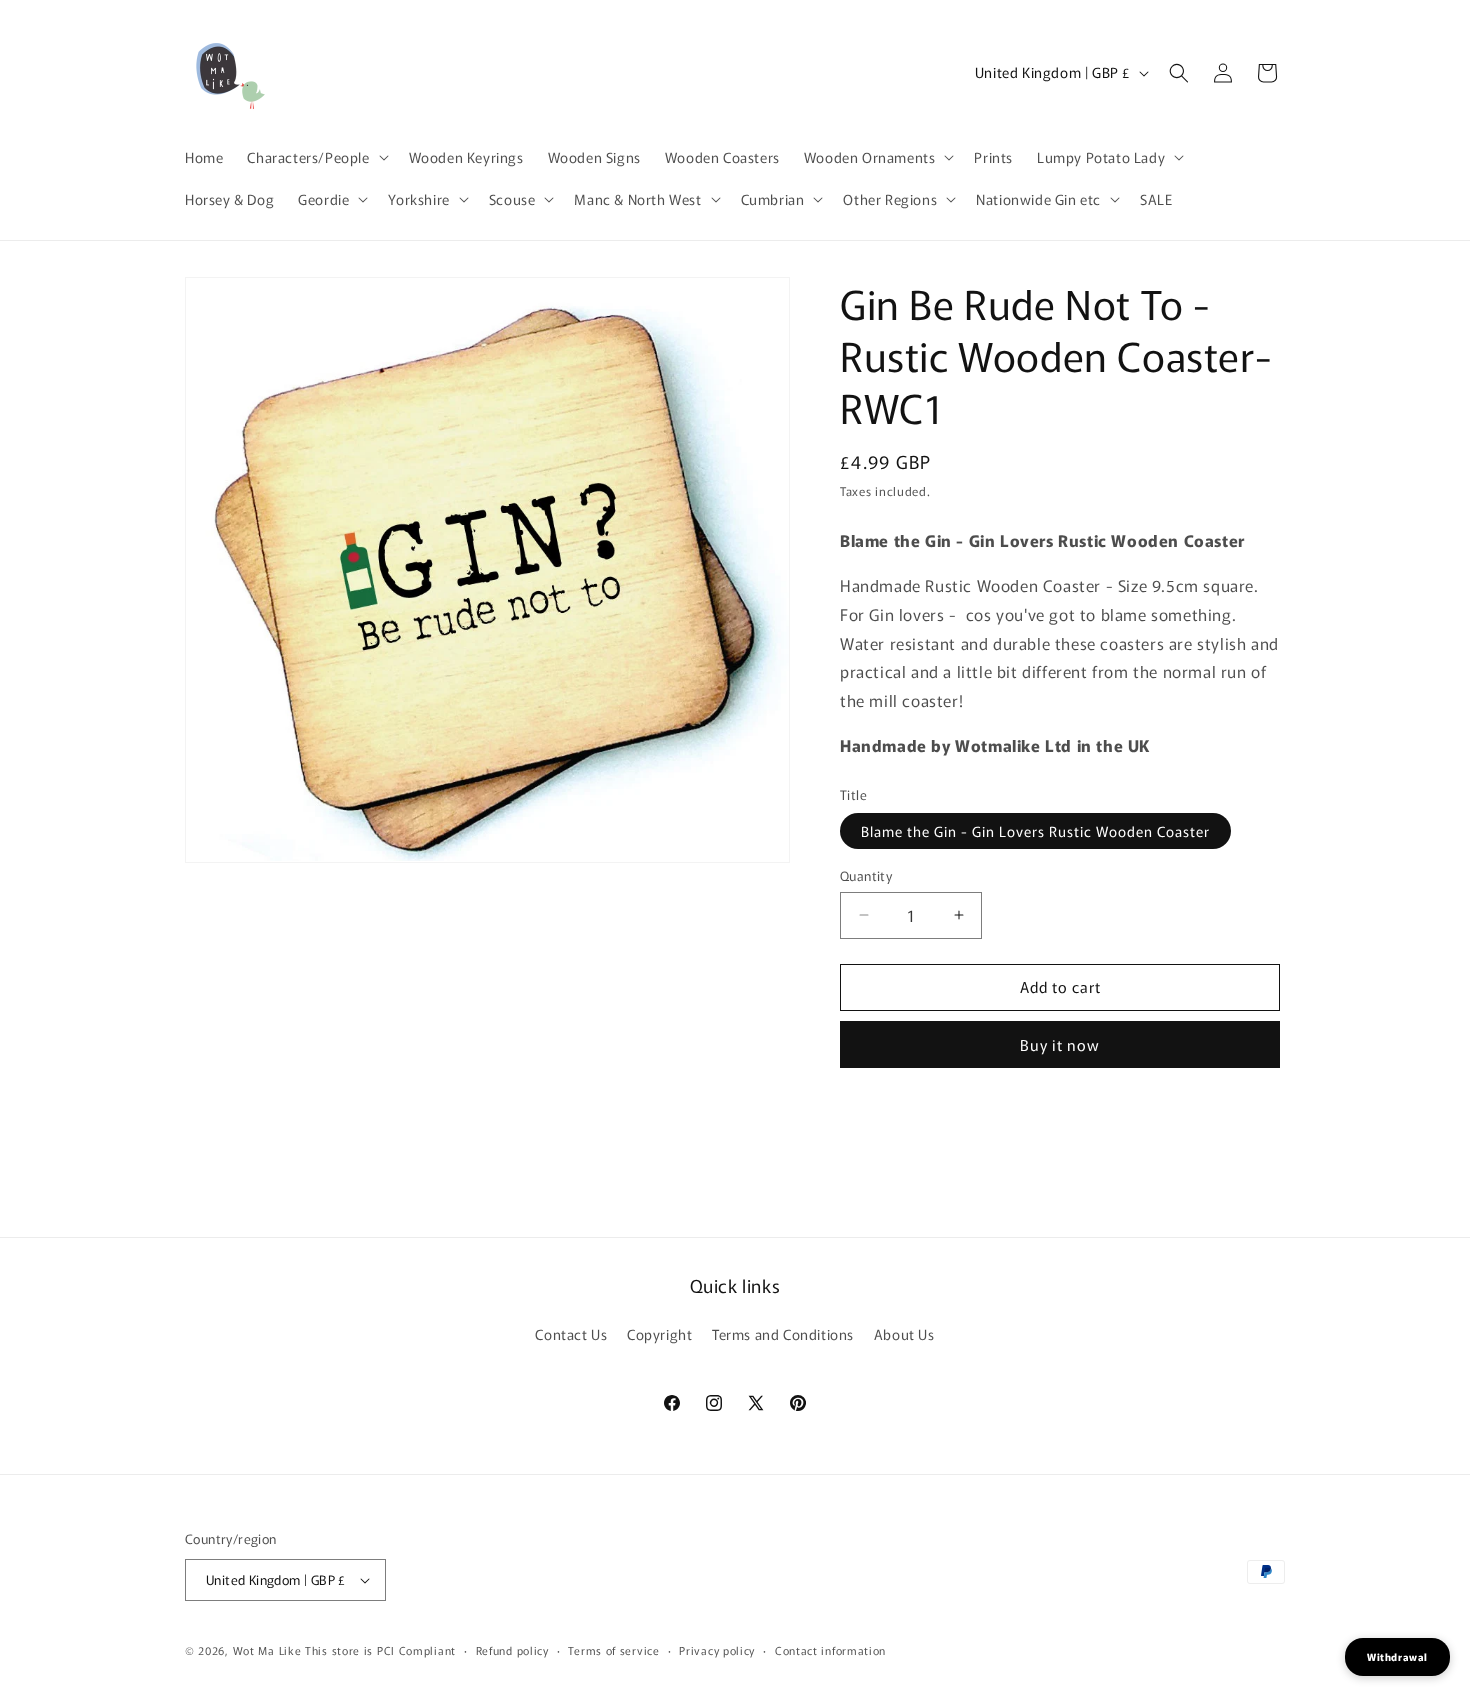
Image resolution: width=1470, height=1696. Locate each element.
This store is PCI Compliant (380, 1650)
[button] (315, 157)
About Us (904, 1334)
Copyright (659, 1334)
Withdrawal (1397, 1656)
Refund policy (512, 1650)
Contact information (830, 1650)
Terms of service (613, 1650)
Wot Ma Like (269, 1650)
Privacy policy (717, 1650)
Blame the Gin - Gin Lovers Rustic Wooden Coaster (1035, 831)
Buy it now (1060, 1044)
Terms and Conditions (783, 1334)
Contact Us (571, 1334)
